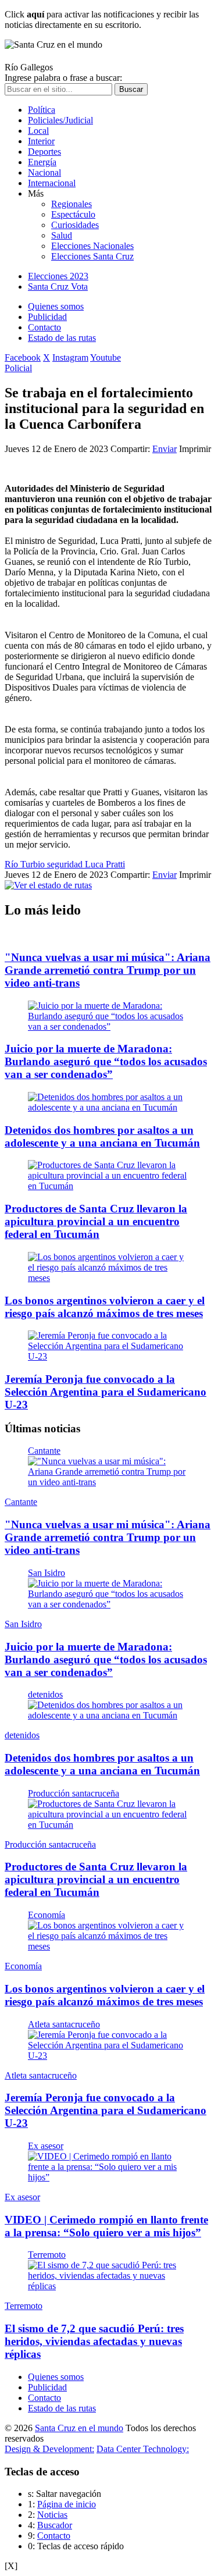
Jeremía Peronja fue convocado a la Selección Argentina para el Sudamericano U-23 (106, 1392)
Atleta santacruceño (64, 2024)
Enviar (165, 449)
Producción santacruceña (74, 1793)
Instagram (70, 357)
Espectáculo (73, 214)
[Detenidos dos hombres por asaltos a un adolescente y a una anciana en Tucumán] (109, 1107)
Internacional (52, 183)
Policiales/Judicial (60, 120)
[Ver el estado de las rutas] (48, 885)
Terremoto (47, 2255)
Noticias (52, 2515)
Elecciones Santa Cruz (92, 256)
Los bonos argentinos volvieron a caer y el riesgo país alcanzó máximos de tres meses (105, 1307)
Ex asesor (46, 2146)
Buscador (55, 2525)
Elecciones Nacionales (92, 246)
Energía (42, 162)
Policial (18, 368)
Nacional (44, 172)
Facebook (23, 357)
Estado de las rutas (62, 338)
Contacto (44, 327)
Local (38, 131)
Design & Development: (49, 2449)
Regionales (72, 204)
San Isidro (47, 1573)
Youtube (106, 357)
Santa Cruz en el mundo (79, 2428)
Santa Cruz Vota (58, 287)
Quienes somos (56, 306)
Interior (41, 141)
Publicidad (47, 317)
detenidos (45, 1694)
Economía (47, 1915)
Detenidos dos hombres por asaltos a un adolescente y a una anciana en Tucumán (102, 1136)
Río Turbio (26, 864)
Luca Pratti (105, 864)
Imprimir (195, 449)
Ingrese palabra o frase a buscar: (63, 78)
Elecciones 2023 (58, 276)
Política (42, 110)
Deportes (44, 152)
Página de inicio (67, 2504)
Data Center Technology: (143, 2449)
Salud (62, 235)
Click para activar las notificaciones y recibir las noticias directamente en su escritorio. (102, 19)
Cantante (44, 1451)
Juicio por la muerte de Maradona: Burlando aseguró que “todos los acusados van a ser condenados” (106, 1061)
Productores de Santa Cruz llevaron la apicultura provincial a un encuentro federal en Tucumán (96, 1221)
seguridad (66, 864)
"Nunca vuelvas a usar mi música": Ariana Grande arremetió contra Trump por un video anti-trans (108, 970)
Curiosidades (75, 225)
